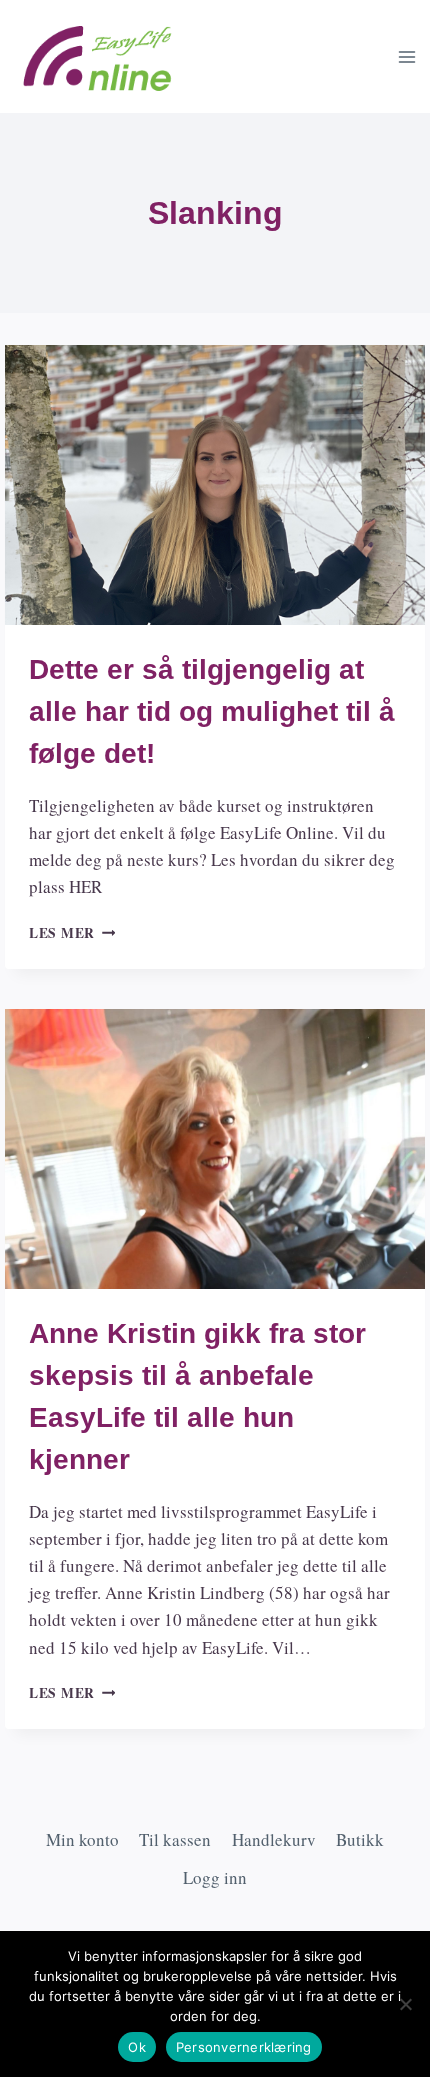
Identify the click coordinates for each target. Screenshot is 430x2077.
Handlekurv (274, 1839)
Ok (137, 2047)
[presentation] (215, 485)
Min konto (82, 1839)
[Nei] (405, 2004)
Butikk (360, 1839)
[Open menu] (406, 56)
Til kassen (175, 1839)
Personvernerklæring (244, 2047)
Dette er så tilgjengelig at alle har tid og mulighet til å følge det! (212, 711)
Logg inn (215, 1877)
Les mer (72, 933)
